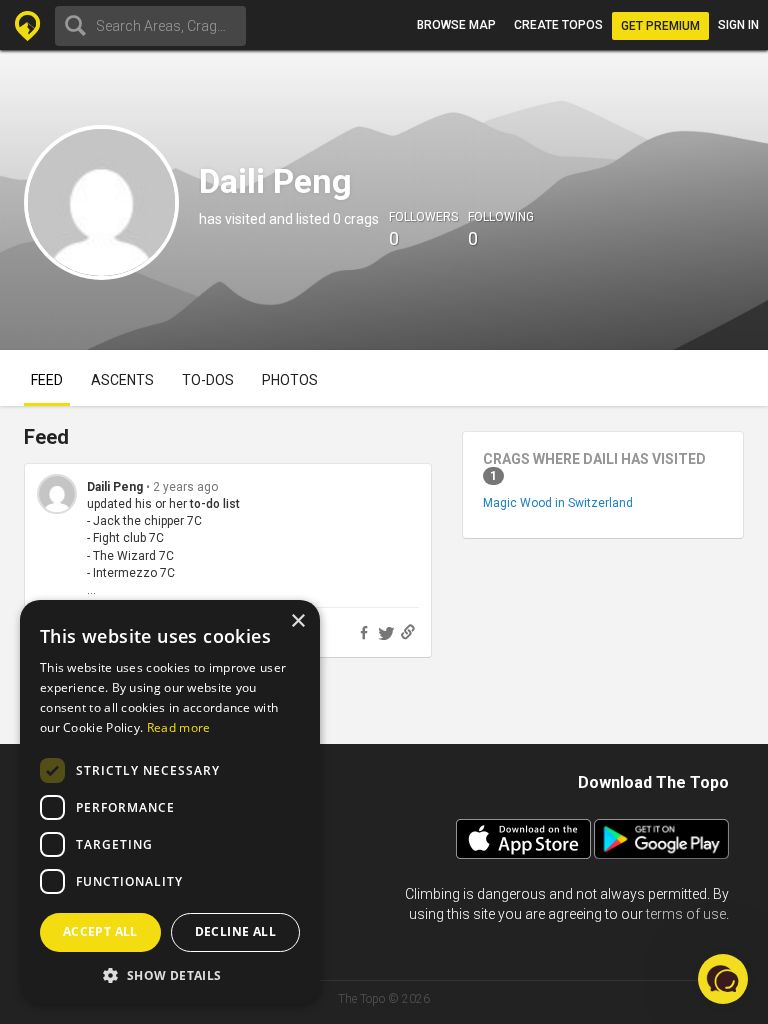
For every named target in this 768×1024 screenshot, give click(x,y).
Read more (179, 727)
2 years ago (185, 487)
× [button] (297, 621)
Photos (290, 380)
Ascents (122, 380)
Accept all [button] (100, 931)
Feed (47, 380)
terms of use (686, 914)
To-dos (208, 380)
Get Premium (660, 26)
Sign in (738, 25)
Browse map (456, 25)
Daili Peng (115, 487)
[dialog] (170, 802)
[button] (170, 974)
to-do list (215, 504)
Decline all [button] (235, 931)
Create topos (558, 25)
